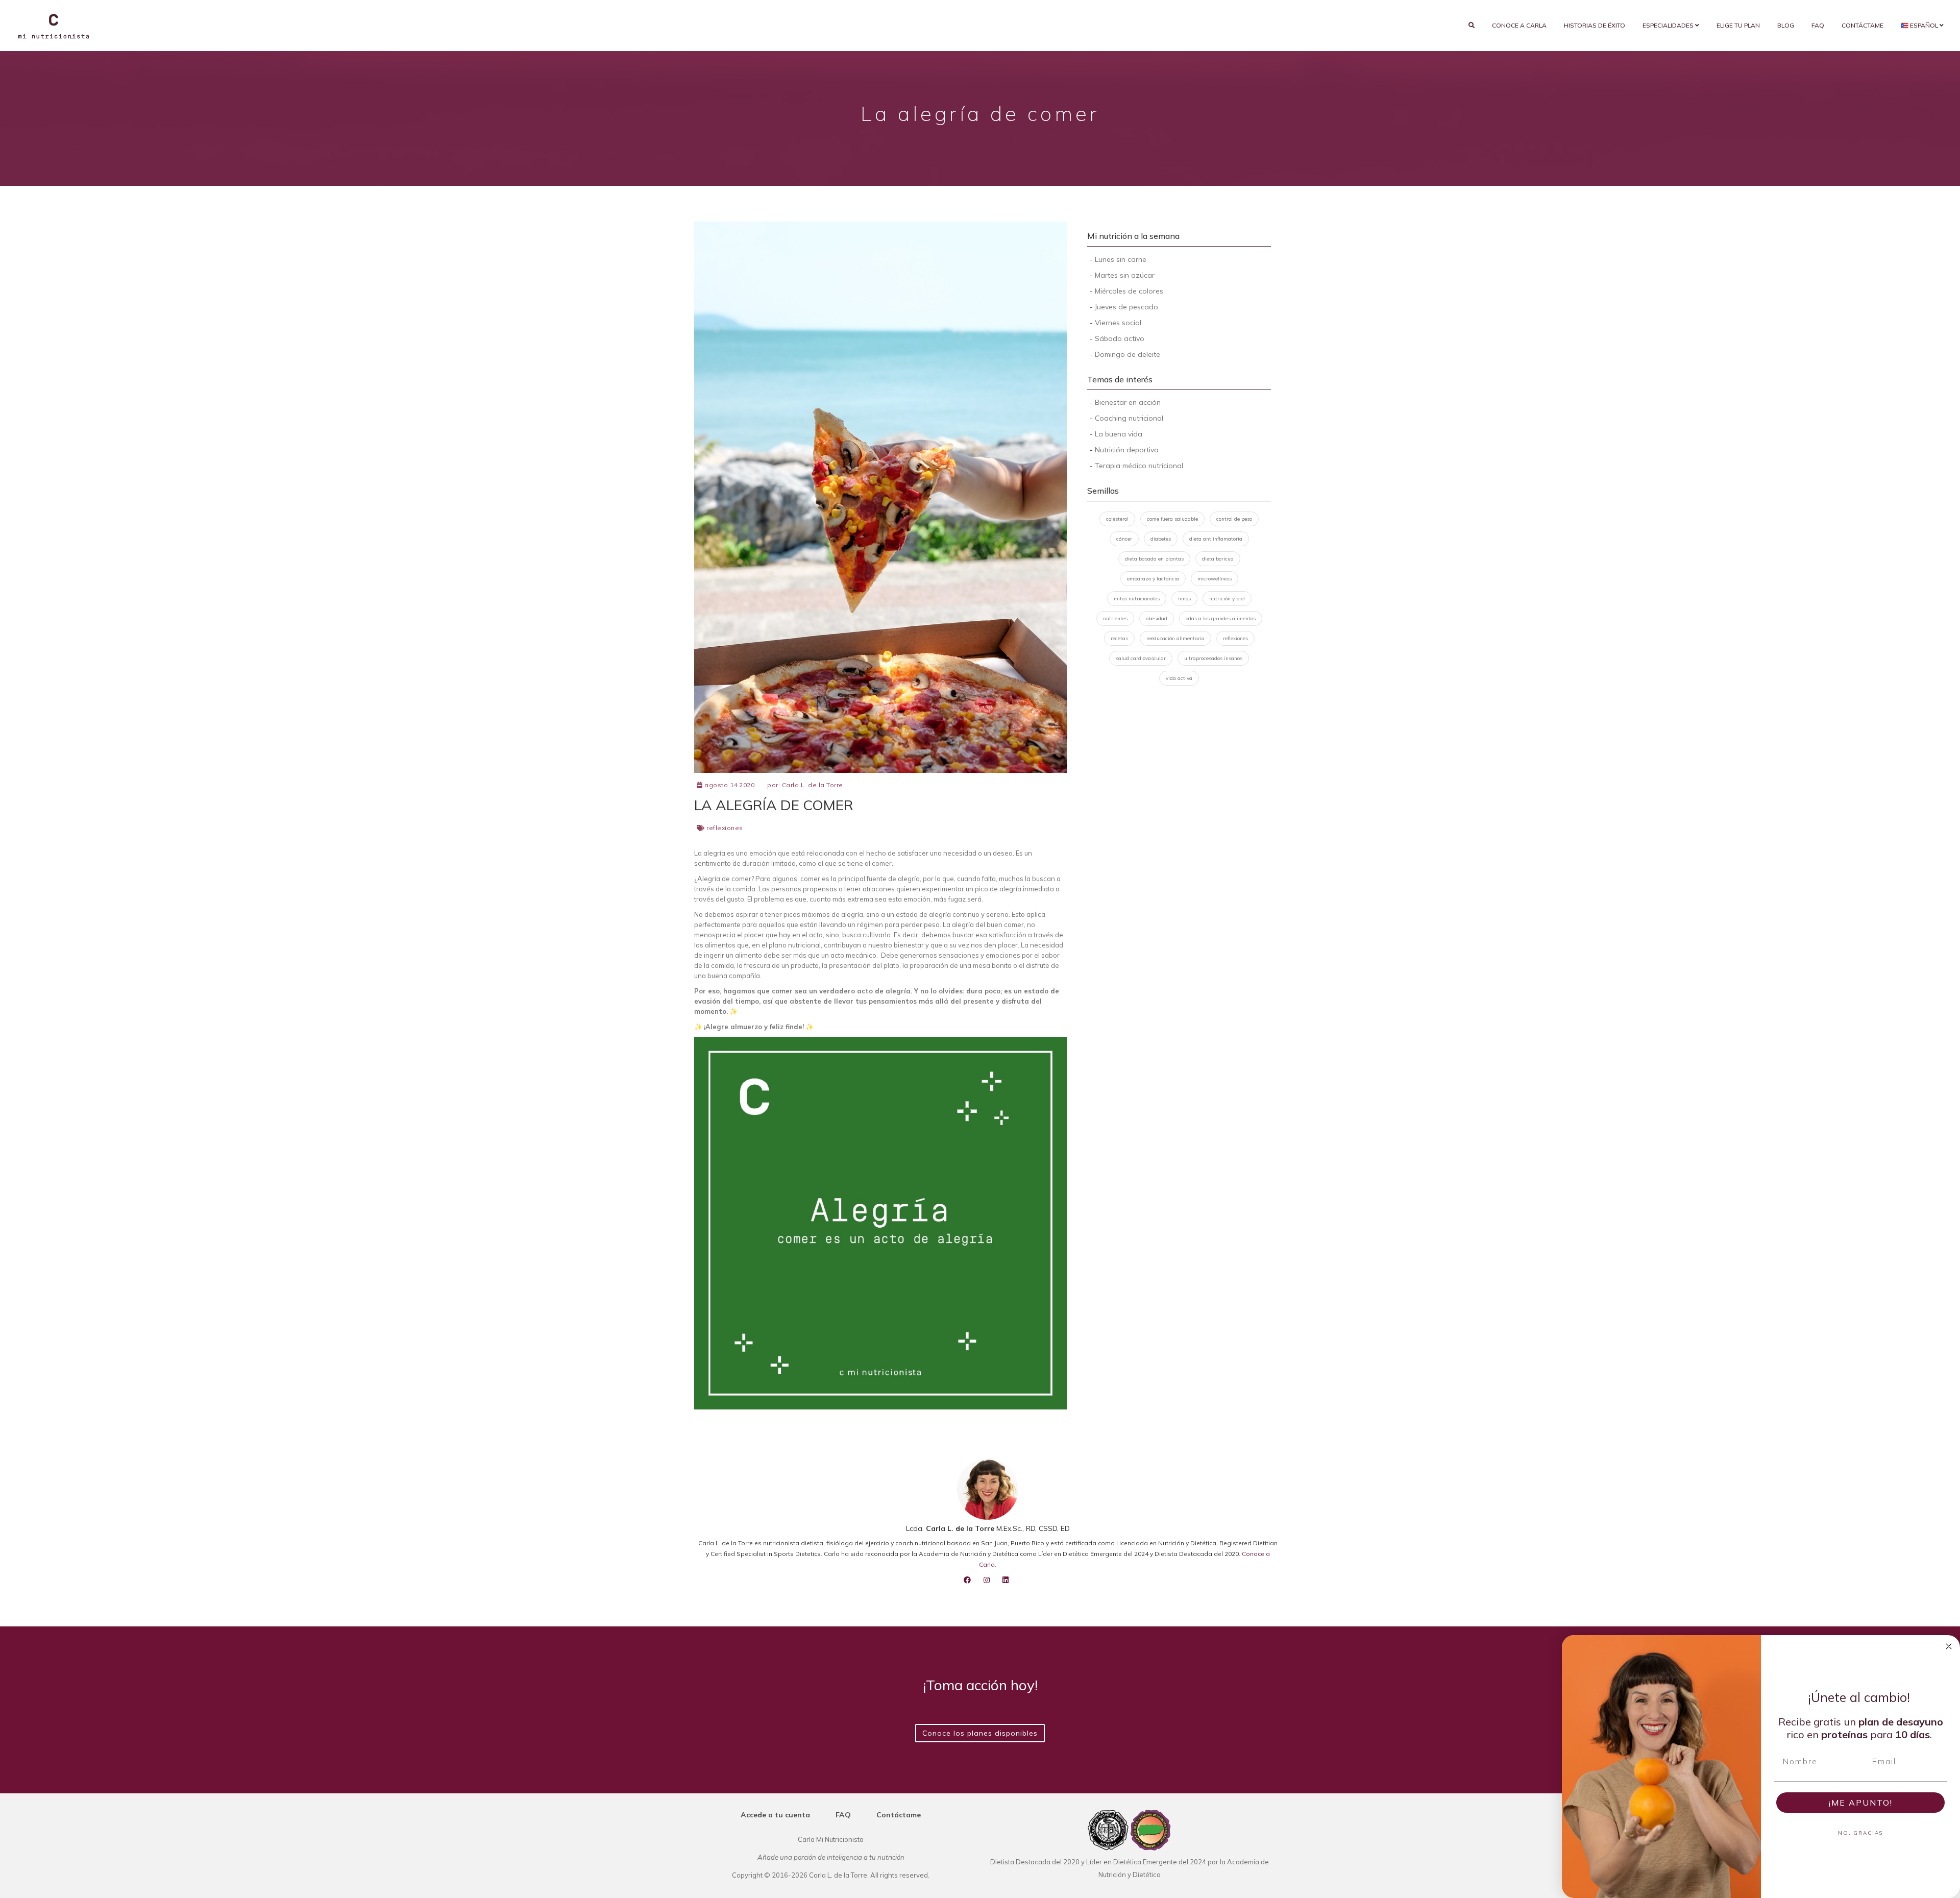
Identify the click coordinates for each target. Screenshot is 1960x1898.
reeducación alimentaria (1175, 638)
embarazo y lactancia (1153, 579)
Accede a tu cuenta (775, 1815)
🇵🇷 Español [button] (1920, 25)
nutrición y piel (1227, 599)
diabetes (1161, 539)
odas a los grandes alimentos (1221, 618)
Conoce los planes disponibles (980, 1733)
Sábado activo (1120, 338)
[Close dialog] (1949, 1646)
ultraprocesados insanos (1213, 658)
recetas (1119, 638)
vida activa (1179, 678)
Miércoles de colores (1129, 291)
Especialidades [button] (1669, 25)
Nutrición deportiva (1127, 450)
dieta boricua (1218, 559)
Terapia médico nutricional (1139, 466)
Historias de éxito (1595, 25)
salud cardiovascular (1141, 658)
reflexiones (725, 828)
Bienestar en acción (1128, 402)
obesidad (1157, 618)
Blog (1786, 25)
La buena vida (1119, 434)
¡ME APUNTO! (1861, 1803)
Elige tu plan (1738, 25)
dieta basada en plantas (1154, 559)
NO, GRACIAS (1860, 1833)
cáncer (1124, 539)
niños (1184, 599)
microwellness (1215, 579)
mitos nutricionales (1137, 599)
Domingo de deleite (1128, 354)
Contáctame (1863, 25)
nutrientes (1115, 618)
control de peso (1234, 519)
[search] (1472, 26)
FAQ (1818, 25)
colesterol (1117, 519)
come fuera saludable (1172, 519)
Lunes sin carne (1121, 259)
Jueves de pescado (1126, 307)
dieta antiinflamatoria (1216, 539)
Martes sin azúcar (1125, 275)
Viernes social (1118, 323)
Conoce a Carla (1519, 25)
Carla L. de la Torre (813, 785)
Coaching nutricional (1129, 418)
